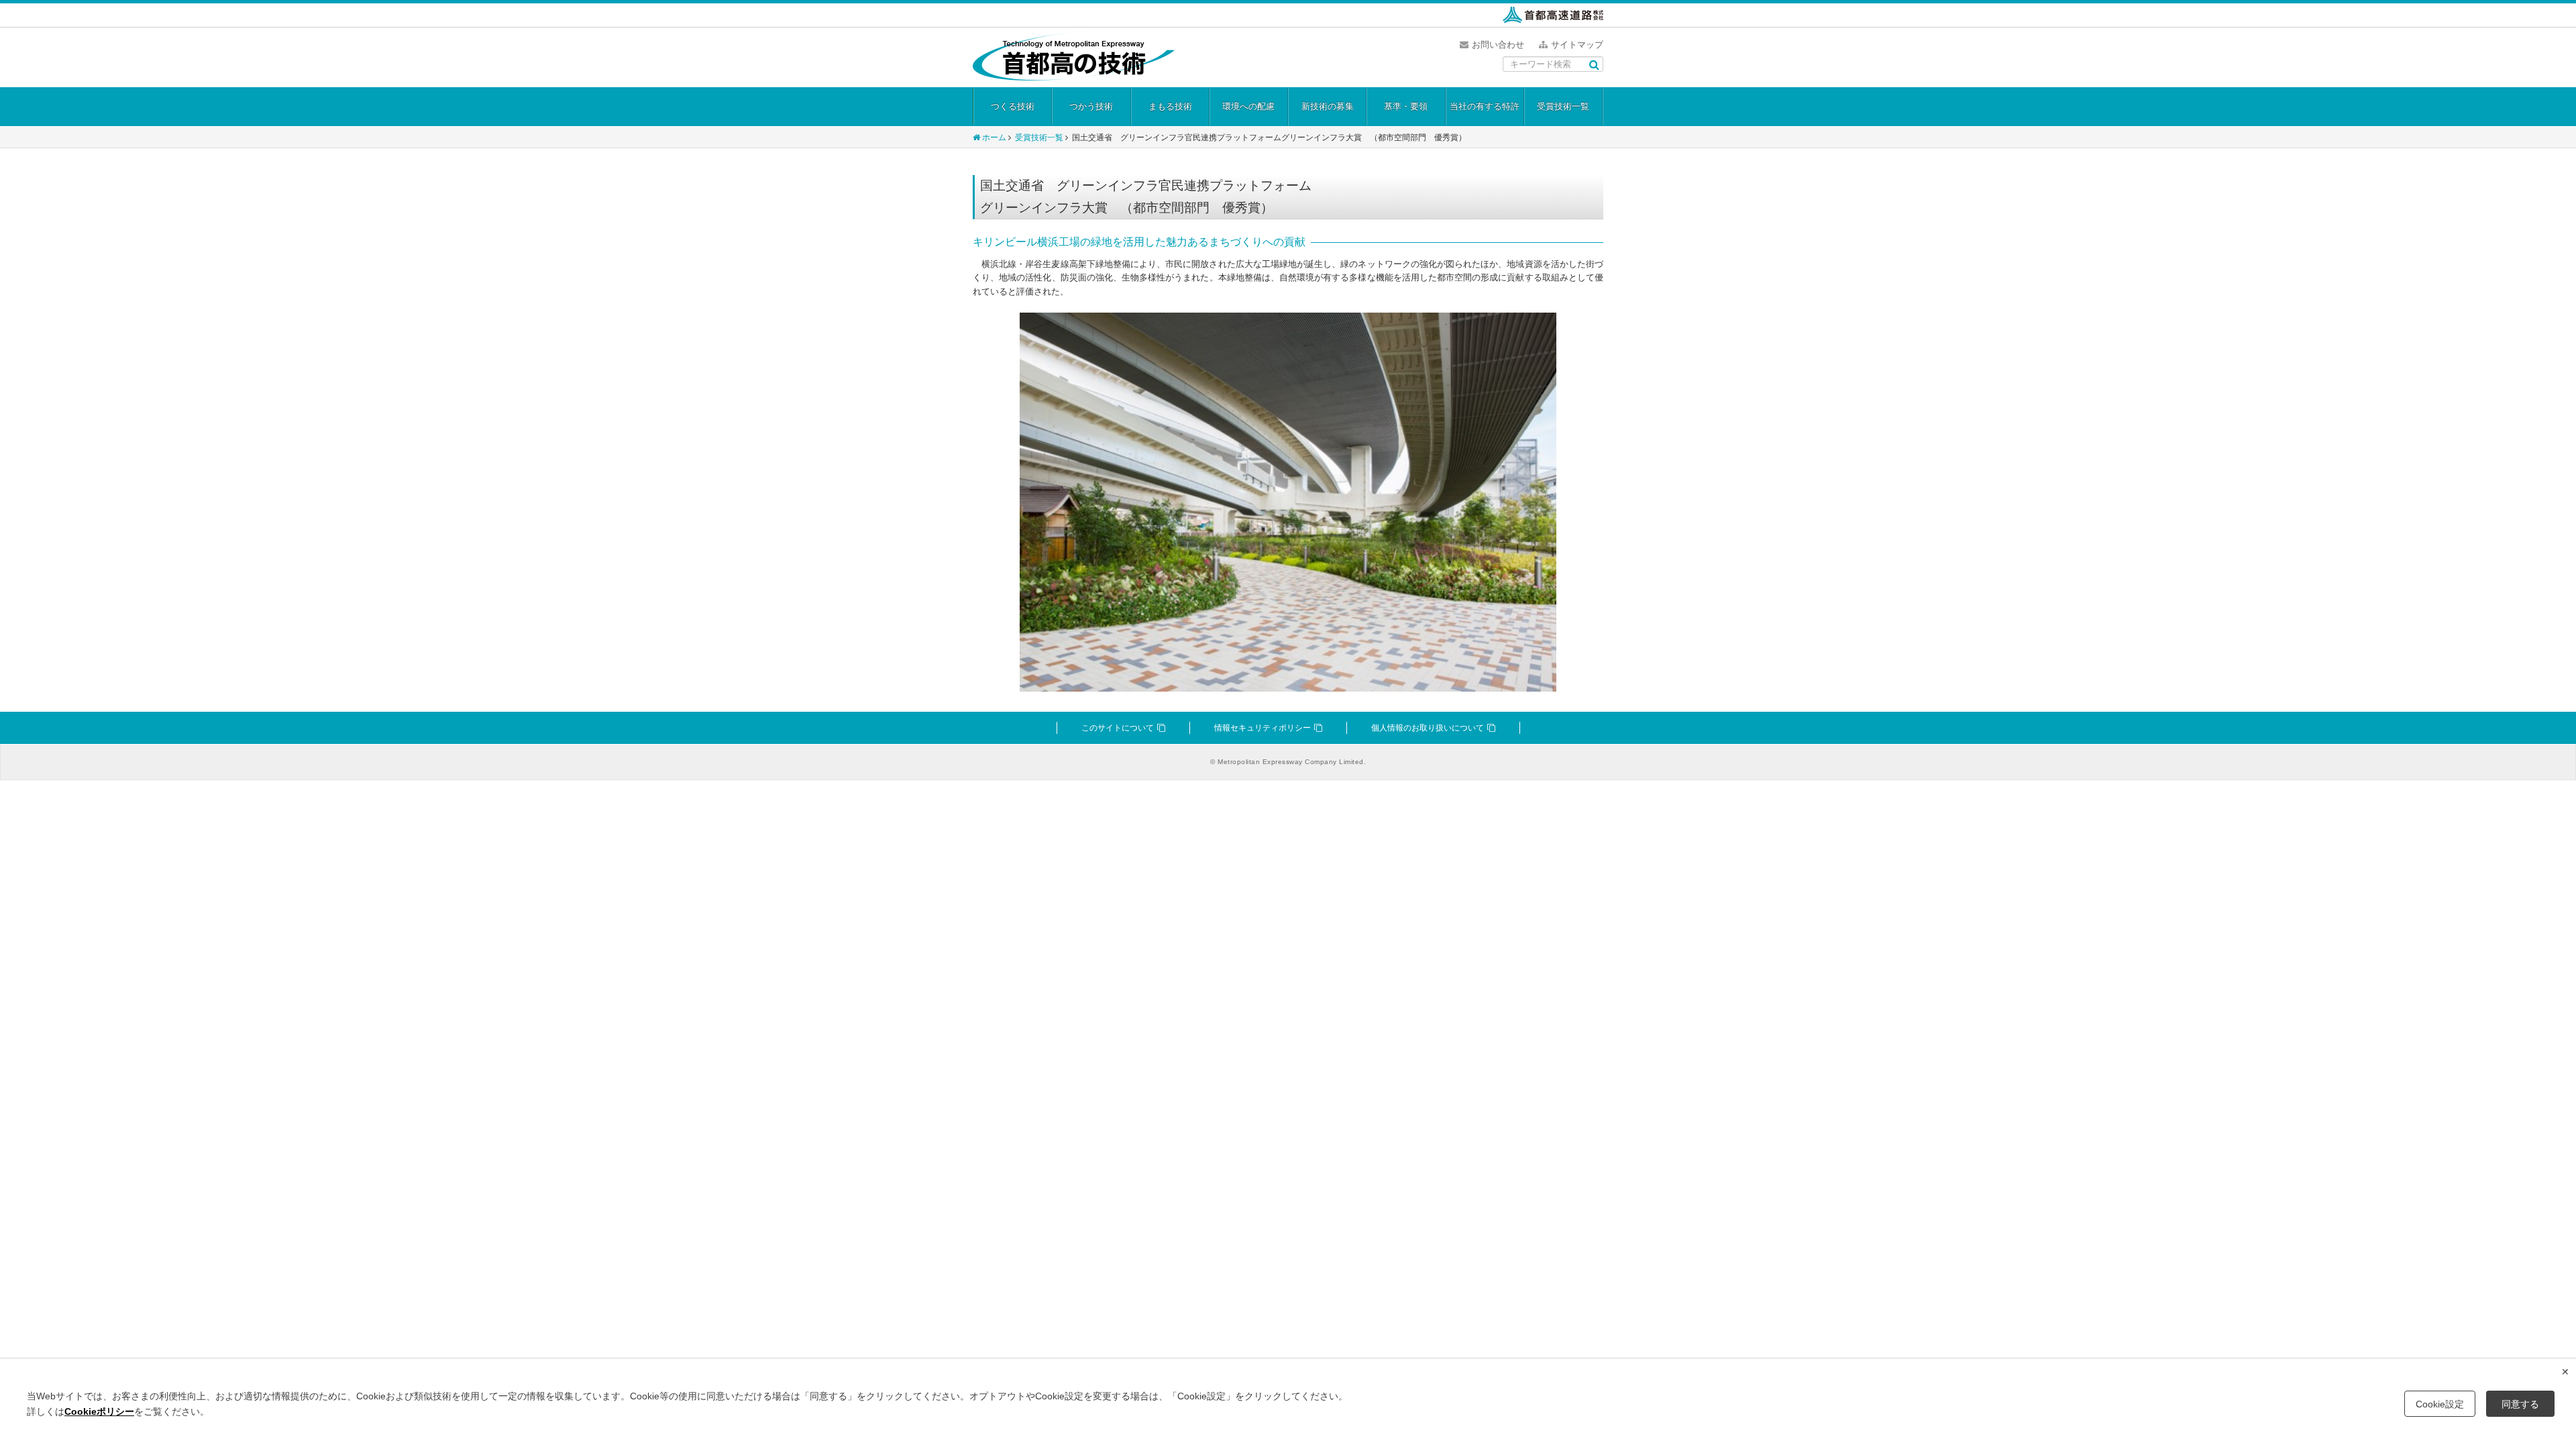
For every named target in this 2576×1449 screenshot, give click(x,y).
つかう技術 (1091, 106)
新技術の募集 (1328, 106)
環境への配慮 (1248, 106)
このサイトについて (1118, 728)
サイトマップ (1577, 45)
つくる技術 (1013, 106)
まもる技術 (1170, 106)
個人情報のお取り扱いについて (1428, 728)
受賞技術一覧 (1563, 106)
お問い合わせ (1498, 45)
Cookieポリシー (99, 1411)
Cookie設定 (2440, 1404)
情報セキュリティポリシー (1263, 728)
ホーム (994, 138)
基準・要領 (1406, 106)
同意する (2520, 1404)
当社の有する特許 (1485, 106)
